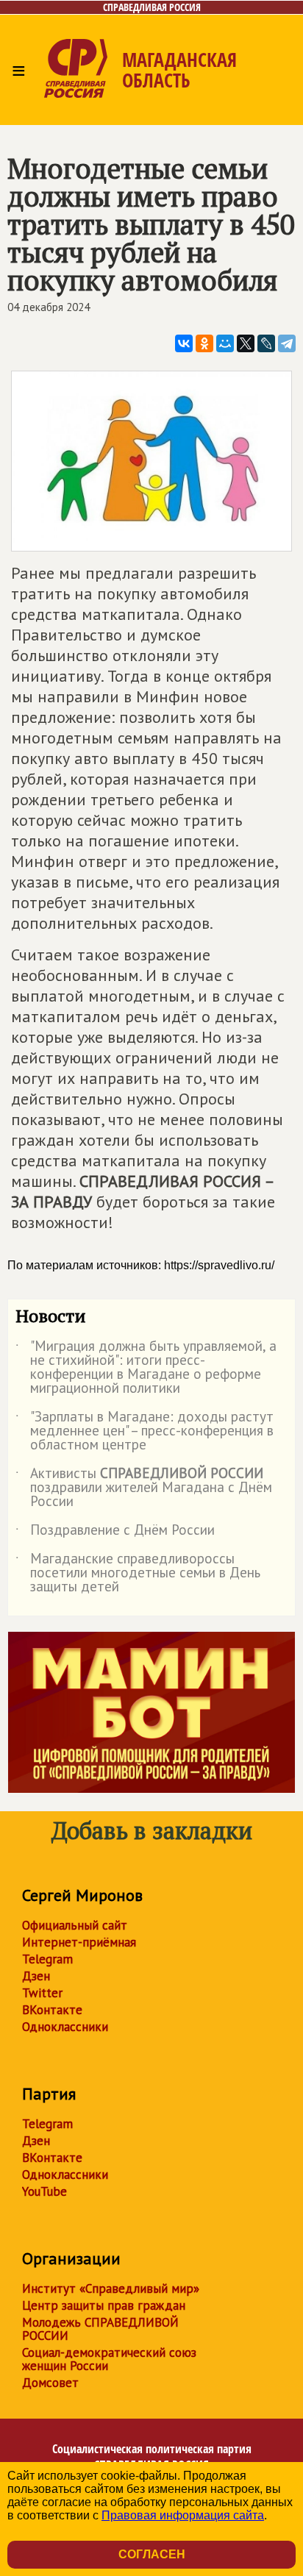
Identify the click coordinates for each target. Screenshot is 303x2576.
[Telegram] (287, 343)
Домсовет (50, 2383)
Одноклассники (65, 2027)
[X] (246, 343)
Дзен (36, 1976)
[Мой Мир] (225, 343)
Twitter (42, 1993)
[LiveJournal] (266, 343)
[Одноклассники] (204, 343)
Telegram (47, 1959)
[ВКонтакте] (184, 343)
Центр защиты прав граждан (104, 2305)
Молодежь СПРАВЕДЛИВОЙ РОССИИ (100, 2329)
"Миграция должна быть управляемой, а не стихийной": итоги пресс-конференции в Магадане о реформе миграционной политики (146, 1368)
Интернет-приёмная (79, 1942)
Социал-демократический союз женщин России (109, 2359)
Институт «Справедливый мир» (111, 2288)
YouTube (44, 2191)
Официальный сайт (75, 1925)
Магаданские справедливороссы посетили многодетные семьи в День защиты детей (138, 1573)
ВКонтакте (52, 2010)
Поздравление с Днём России (115, 1533)
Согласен (152, 2554)
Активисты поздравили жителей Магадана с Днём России (144, 1488)
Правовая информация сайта (183, 2515)
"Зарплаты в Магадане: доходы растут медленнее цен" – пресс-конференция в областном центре (145, 1431)
